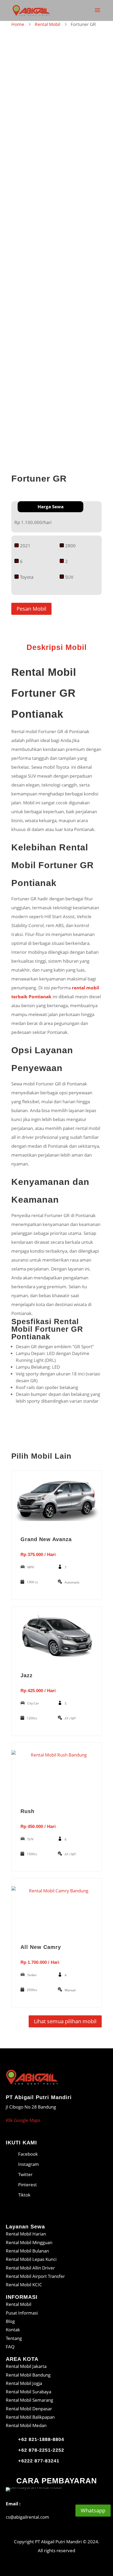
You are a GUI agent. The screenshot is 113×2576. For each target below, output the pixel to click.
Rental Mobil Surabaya (29, 2392)
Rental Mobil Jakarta (26, 2366)
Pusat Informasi (22, 2313)
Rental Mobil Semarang (29, 2400)
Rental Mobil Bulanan (27, 2251)
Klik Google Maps (23, 2120)
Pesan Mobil (31, 609)
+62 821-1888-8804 (41, 2439)
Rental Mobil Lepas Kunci (31, 2259)
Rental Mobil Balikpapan (30, 2417)
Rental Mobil (47, 24)
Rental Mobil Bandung (28, 2375)
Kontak (13, 2330)
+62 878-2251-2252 (41, 2450)
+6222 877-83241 (39, 2461)
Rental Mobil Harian (26, 2234)
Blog (10, 2321)
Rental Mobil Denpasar (29, 2409)
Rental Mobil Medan (26, 2425)
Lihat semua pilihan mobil (65, 2021)
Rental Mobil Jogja (24, 2383)
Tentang (14, 2338)
